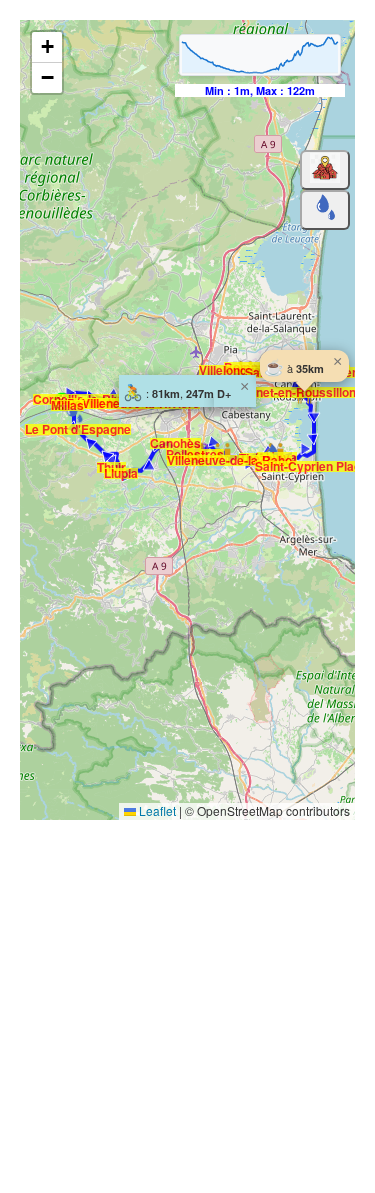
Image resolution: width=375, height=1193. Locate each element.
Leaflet (156, 810)
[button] (185, 444)
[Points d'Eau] (325, 210)
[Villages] (325, 170)
